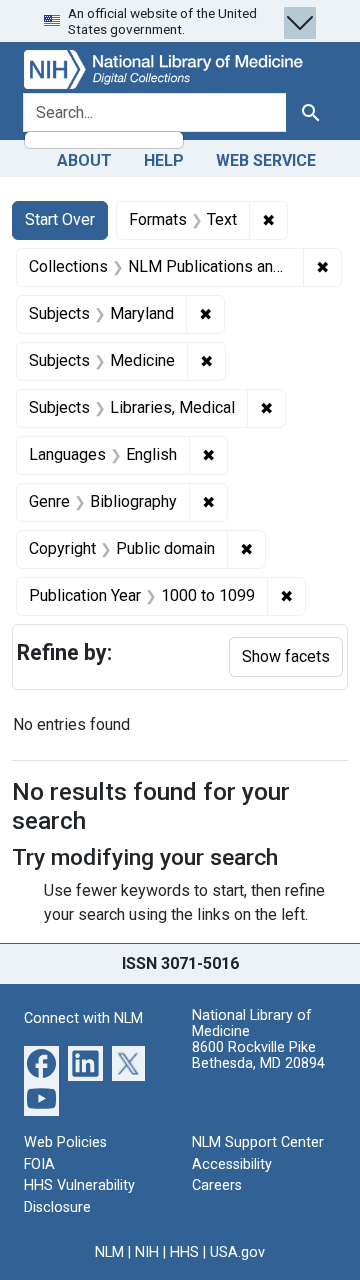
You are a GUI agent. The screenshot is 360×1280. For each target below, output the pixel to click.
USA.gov (237, 1252)
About (84, 160)
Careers (217, 1185)
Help (164, 160)
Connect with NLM (83, 1018)
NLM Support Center (258, 1142)
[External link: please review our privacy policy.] (41, 1062)
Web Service (266, 160)
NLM (109, 1252)
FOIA (39, 1164)
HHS (184, 1252)
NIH (147, 1252)
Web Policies (65, 1142)
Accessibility (232, 1164)
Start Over (60, 219)
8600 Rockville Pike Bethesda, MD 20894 (258, 1055)
